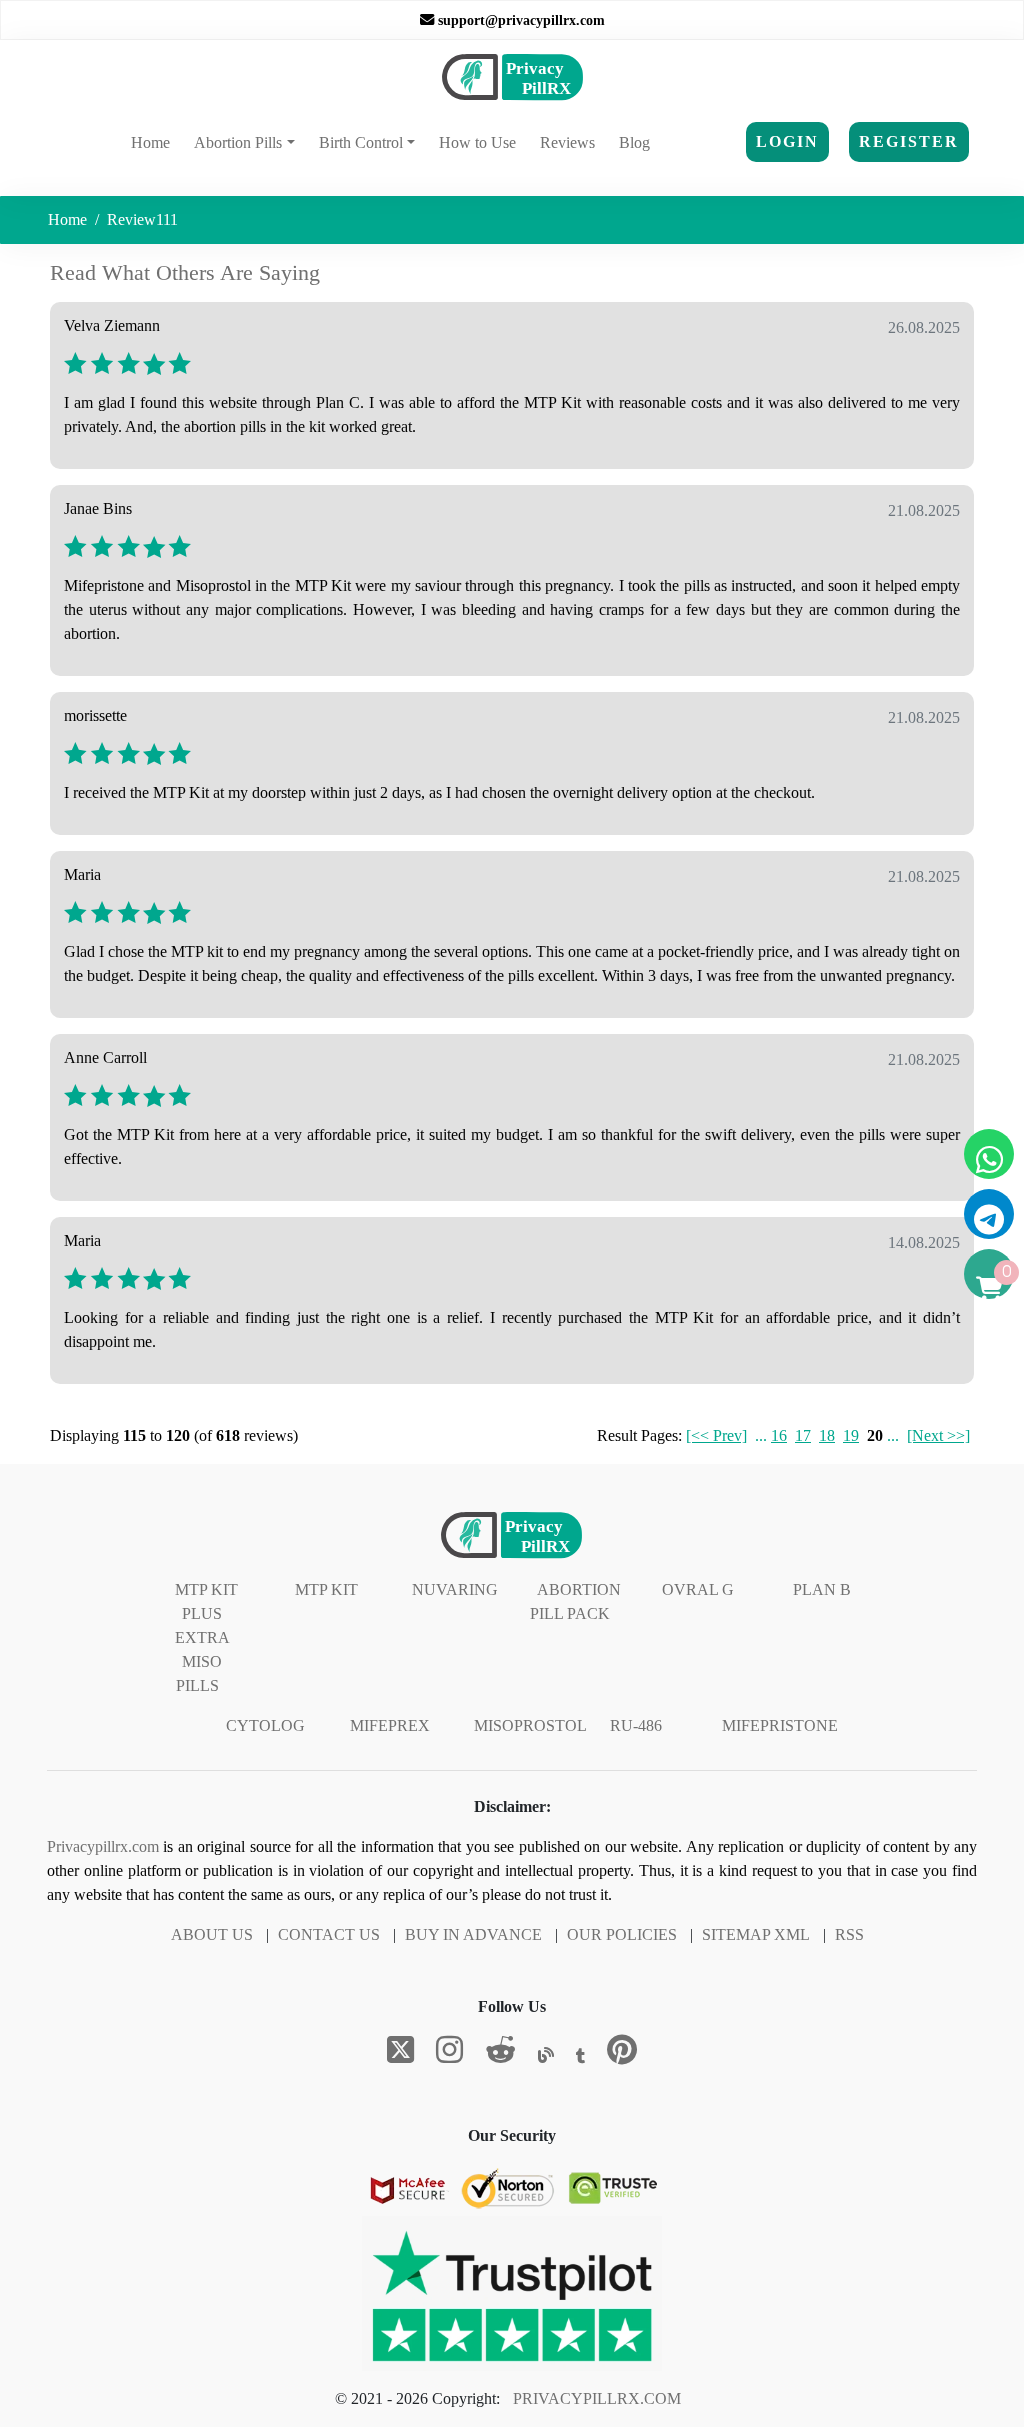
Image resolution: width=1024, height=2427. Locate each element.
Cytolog (265, 1725)
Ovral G (698, 1589)
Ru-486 (636, 1725)
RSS (849, 1934)
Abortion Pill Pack (575, 1601)
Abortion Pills (238, 142)
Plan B (822, 1589)
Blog (634, 142)
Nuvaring (455, 1589)
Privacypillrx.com (103, 1846)
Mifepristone (780, 1725)
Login (787, 141)
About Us (212, 1934)
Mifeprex (390, 1725)
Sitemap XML (756, 1934)
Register (909, 141)
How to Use (477, 142)
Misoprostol (530, 1725)
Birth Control (361, 142)
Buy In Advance (473, 1934)
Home (154, 142)
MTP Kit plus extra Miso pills (206, 1637)
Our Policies (622, 1934)
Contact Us (329, 1934)
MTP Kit (326, 1589)
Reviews (567, 142)
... (761, 1435)
